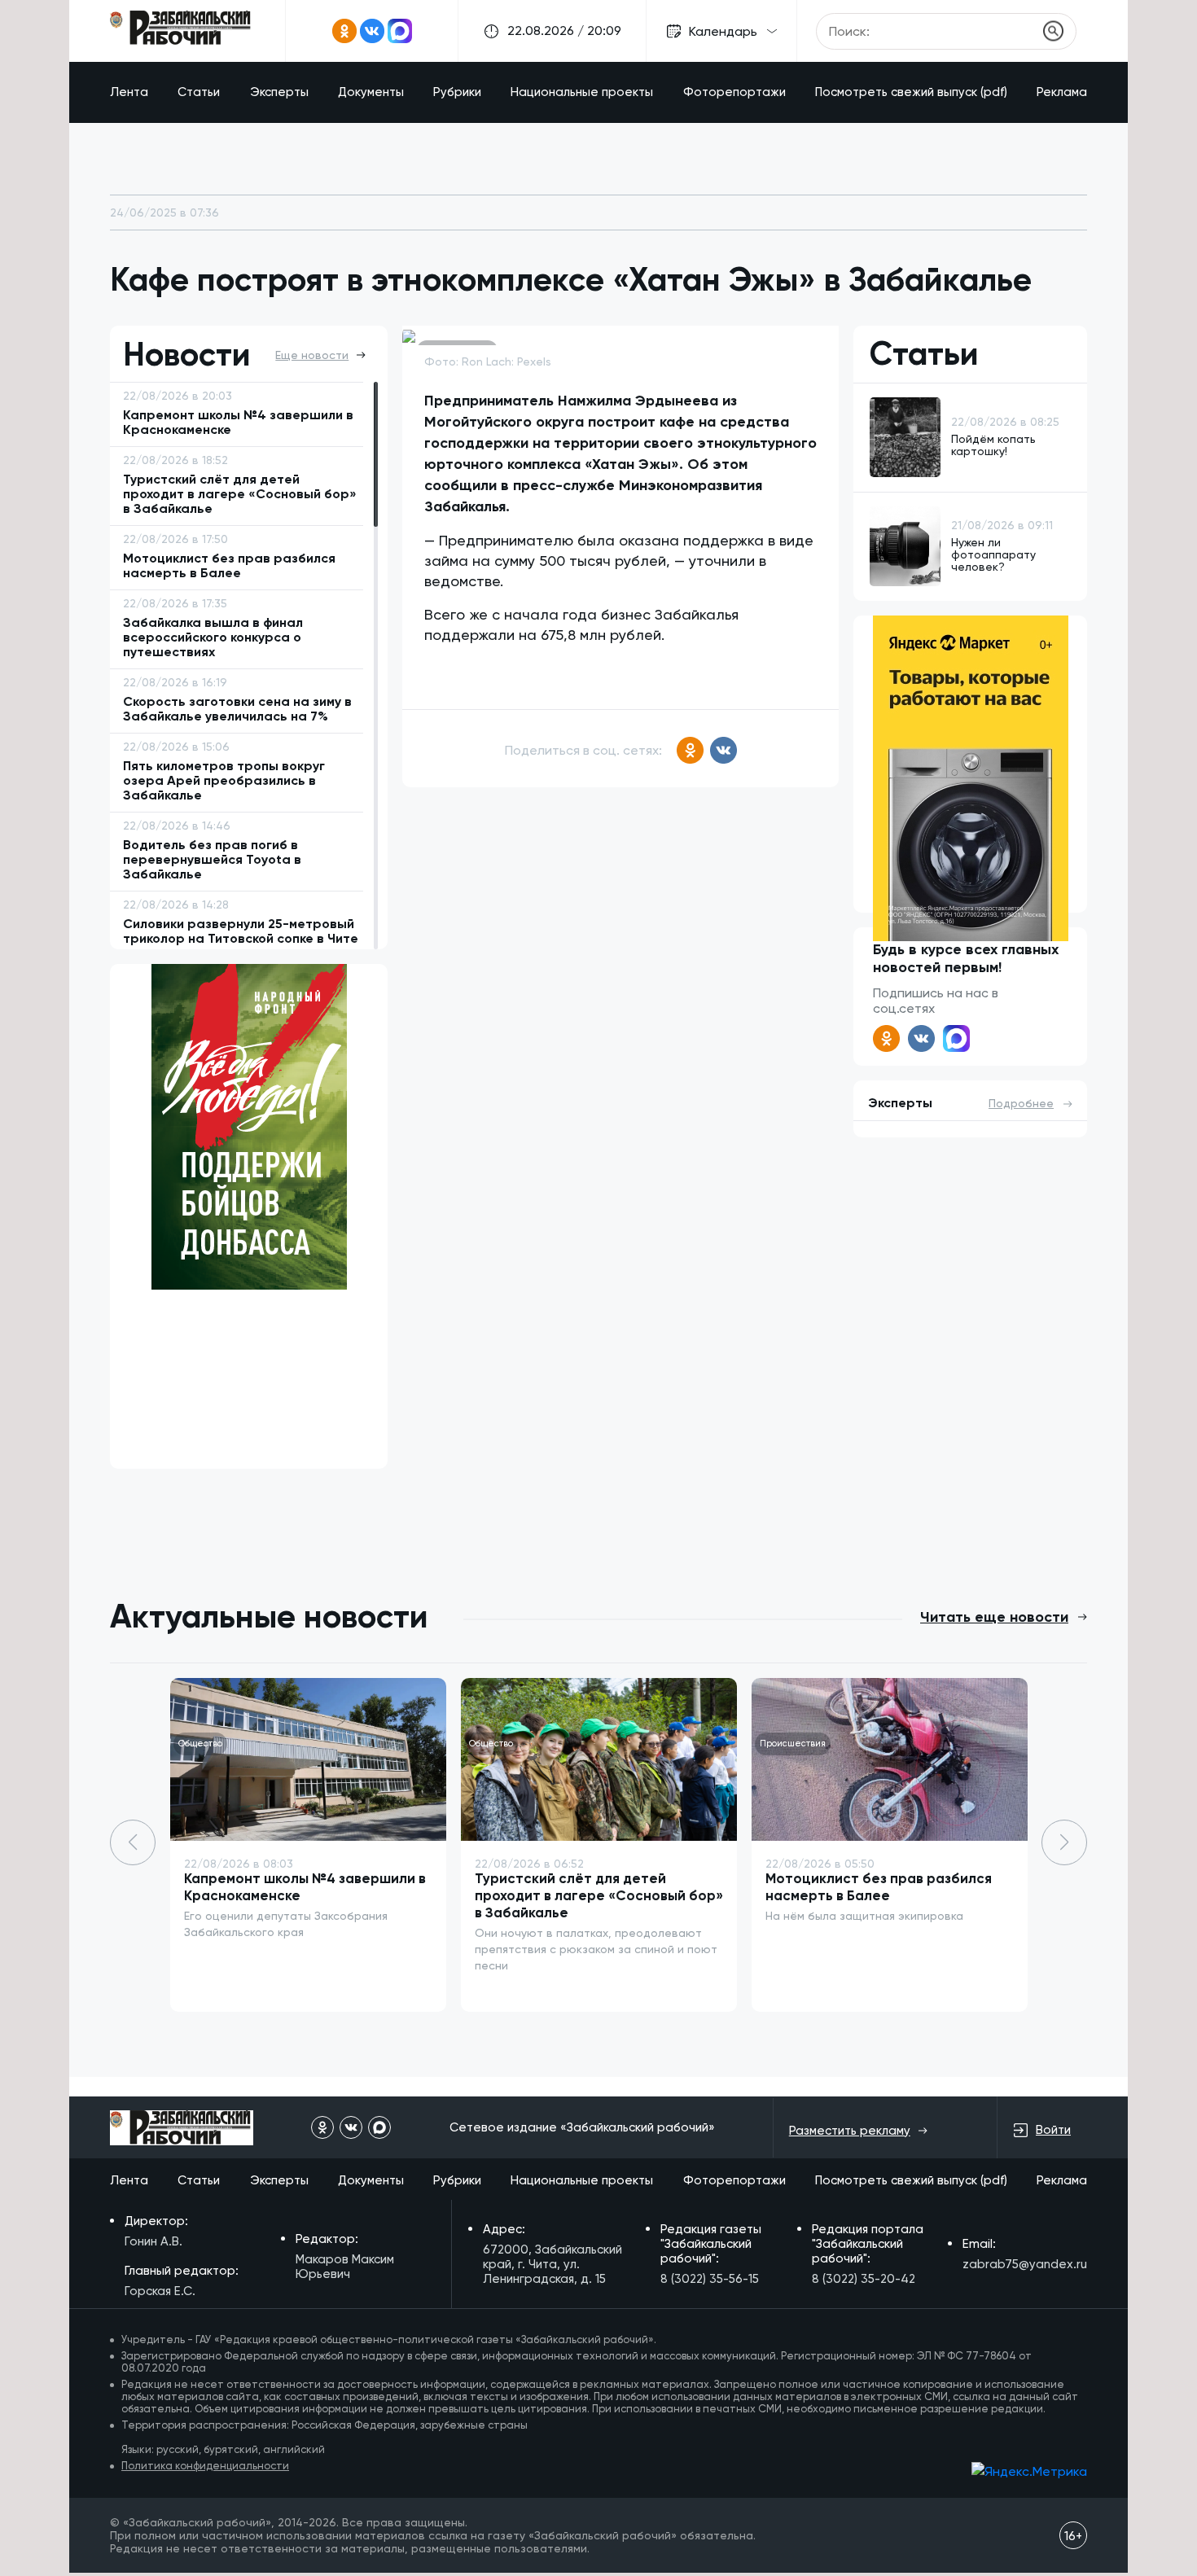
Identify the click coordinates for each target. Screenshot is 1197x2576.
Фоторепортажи (734, 92)
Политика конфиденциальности (205, 2466)
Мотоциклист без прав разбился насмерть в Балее (879, 1887)
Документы (371, 92)
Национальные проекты (582, 92)
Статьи (199, 92)
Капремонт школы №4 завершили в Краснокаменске (305, 1887)
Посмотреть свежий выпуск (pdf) (911, 92)
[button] (1064, 1842)
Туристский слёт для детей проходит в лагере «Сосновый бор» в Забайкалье (599, 1895)
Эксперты (279, 92)
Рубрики (457, 92)
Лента (129, 92)
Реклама (1062, 92)
